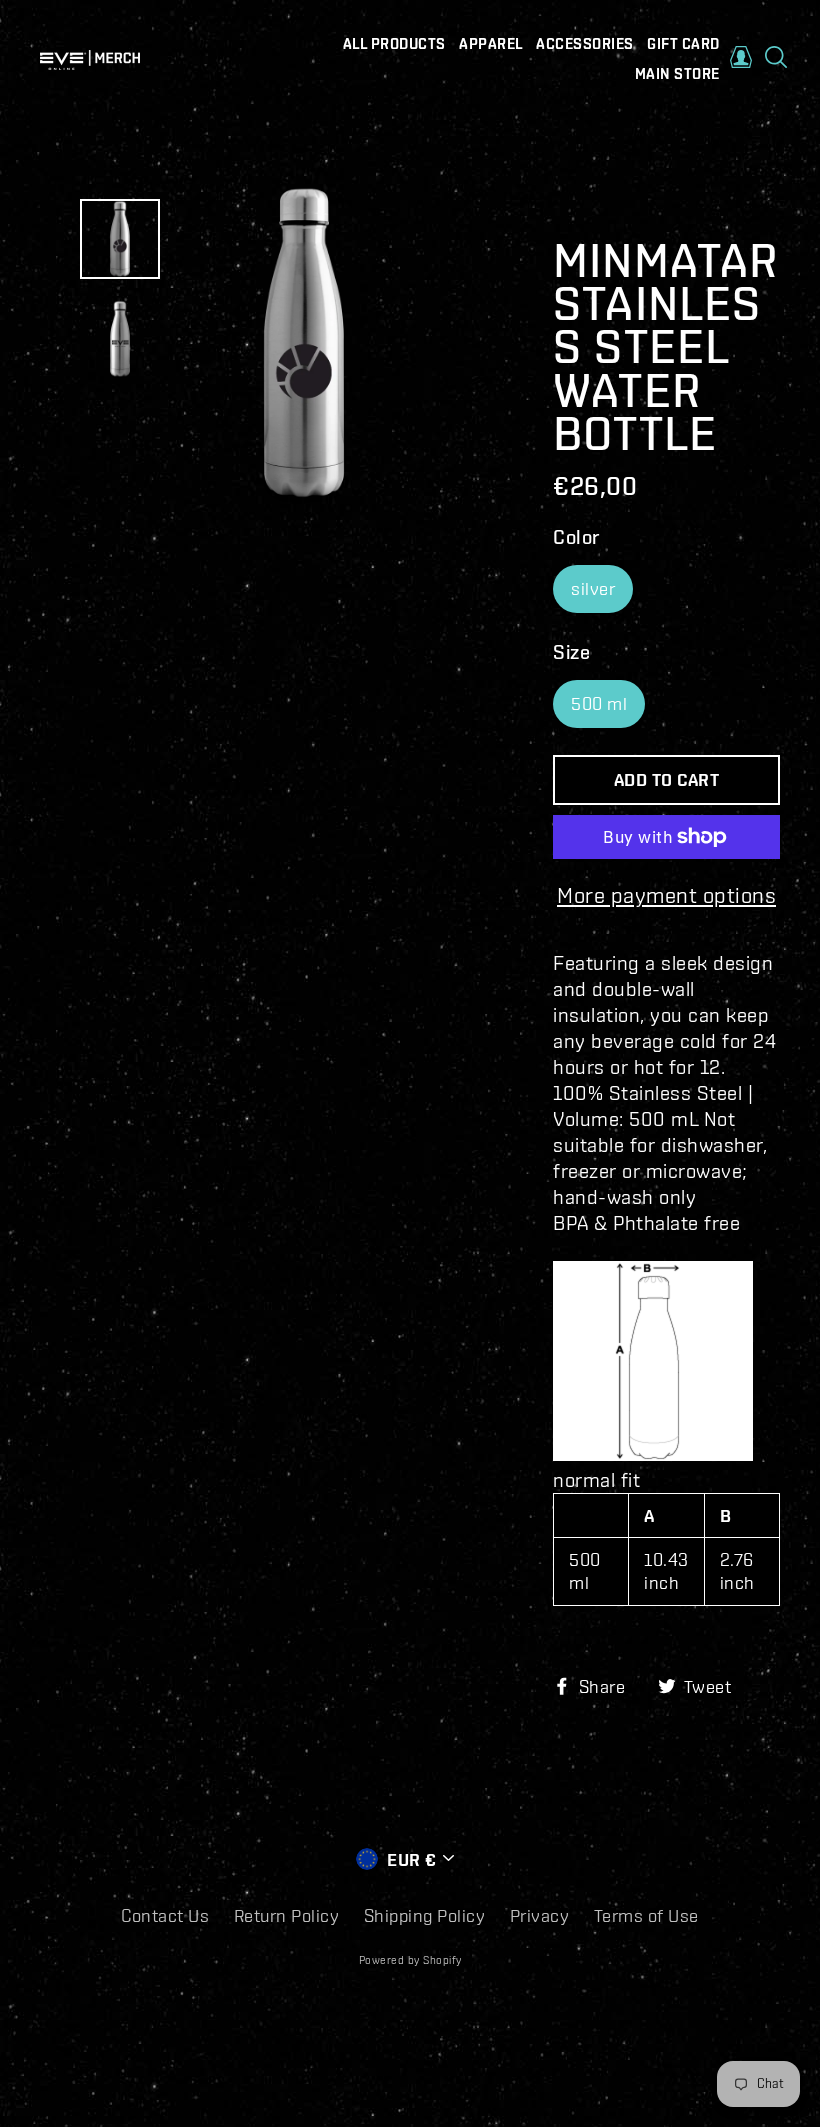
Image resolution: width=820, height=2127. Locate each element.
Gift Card (683, 44)
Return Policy (287, 1915)
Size (571, 651)
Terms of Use (646, 1915)
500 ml (599, 703)
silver (593, 588)
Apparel (491, 44)
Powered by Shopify (410, 1960)
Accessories (585, 44)
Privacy (540, 1915)
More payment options (666, 894)
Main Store (677, 74)
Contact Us (165, 1915)
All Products (394, 44)
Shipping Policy (425, 1915)
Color (576, 536)
